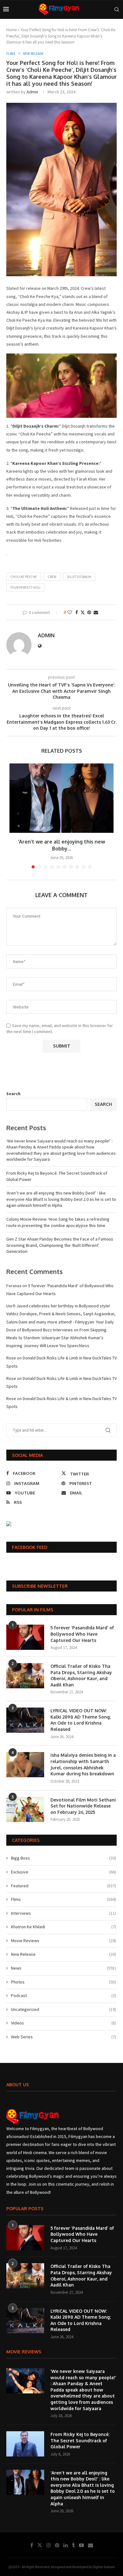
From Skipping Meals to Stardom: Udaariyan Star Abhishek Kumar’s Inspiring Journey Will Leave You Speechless (56, 1338)
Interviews (64, 1913)
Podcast (64, 1995)
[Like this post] (70, 612)
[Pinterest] (57, 2545)
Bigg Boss (64, 1858)
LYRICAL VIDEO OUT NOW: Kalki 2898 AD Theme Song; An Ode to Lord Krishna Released (81, 1720)
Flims (64, 1899)
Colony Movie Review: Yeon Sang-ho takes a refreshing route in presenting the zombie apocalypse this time (58, 1222)
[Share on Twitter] (83, 612)
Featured (64, 1886)
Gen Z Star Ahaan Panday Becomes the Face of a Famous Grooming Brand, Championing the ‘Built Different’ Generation (60, 1245)
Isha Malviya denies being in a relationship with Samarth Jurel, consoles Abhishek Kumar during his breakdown (83, 1764)
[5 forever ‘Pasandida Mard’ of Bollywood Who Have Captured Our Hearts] (25, 1637)
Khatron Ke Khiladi (64, 1927)
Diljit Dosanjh (79, 577)
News (64, 1968)
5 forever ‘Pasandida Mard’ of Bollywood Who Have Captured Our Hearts (82, 1634)
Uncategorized (64, 2009)
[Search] (117, 9)
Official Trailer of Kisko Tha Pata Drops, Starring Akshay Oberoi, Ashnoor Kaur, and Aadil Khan (81, 1675)
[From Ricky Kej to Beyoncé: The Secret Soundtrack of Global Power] (25, 2444)
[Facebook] (32, 2545)
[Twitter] (40, 2545)
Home (12, 30)
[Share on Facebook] (77, 612)
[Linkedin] (66, 2545)
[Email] (91, 2545)
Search (13, 1094)
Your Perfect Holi (25, 587)
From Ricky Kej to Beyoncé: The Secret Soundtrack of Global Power (80, 2440)
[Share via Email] (96, 612)
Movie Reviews (64, 1941)
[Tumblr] (73, 2545)
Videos (64, 2023)
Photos (64, 1982)
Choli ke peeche (24, 577)
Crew (52, 577)
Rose (11, 1358)
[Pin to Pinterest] (89, 612)
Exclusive (64, 1872)
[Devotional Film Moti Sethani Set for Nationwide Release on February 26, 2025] (25, 1809)
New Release (64, 1954)
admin (32, 92)
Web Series (64, 2037)
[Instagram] (49, 2545)
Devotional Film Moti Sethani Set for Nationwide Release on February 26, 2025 (83, 1806)
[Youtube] (81, 2545)
